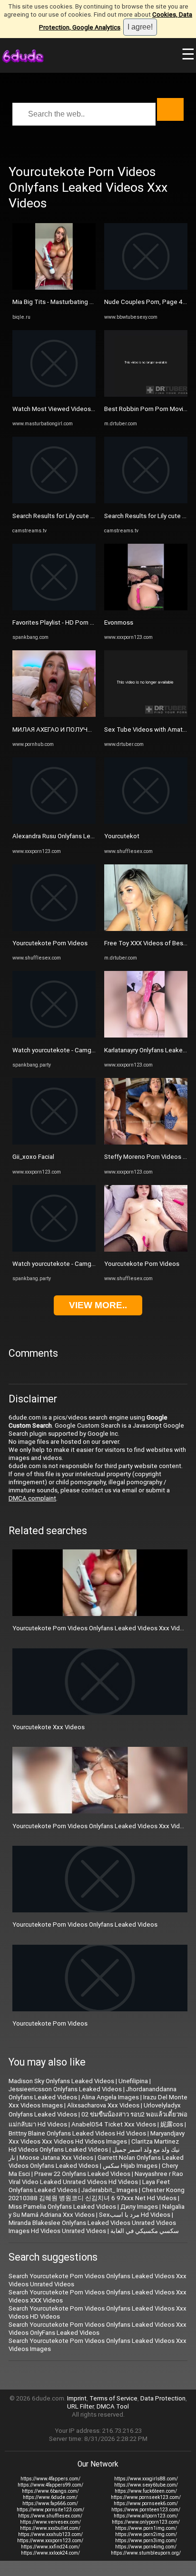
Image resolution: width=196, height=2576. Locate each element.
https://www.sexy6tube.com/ (146, 2485)
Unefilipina (133, 2081)
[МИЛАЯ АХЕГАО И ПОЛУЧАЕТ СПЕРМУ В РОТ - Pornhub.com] (54, 715)
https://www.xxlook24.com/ (50, 2553)
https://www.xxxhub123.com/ (50, 2534)
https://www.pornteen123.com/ (146, 2510)
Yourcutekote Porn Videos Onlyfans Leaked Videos (85, 1925)
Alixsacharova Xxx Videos (103, 2105)
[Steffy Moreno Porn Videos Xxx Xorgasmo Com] (146, 1142)
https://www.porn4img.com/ (146, 2547)
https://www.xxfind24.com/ (50, 2547)
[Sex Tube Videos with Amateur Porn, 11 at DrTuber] (146, 715)
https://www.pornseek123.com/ (146, 2497)
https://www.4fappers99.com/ (50, 2485)
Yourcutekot (122, 836)
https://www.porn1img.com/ (146, 2528)
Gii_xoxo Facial (33, 1157)
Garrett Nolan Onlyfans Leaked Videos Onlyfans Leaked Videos (96, 2162)
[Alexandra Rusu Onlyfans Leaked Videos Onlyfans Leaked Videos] (54, 822)
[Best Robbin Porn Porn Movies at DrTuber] (146, 395)
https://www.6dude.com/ (50, 2497)
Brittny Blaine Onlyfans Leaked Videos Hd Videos (77, 2133)
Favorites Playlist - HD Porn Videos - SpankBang (79, 622)
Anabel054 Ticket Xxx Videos (114, 2124)
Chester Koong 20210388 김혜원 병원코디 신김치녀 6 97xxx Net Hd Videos (97, 2194)
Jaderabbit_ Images (109, 2190)
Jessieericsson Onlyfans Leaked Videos (65, 2089)
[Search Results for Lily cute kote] (54, 501)
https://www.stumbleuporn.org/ (146, 2553)
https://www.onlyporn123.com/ (146, 2522)
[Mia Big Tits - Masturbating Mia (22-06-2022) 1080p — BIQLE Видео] (54, 288)
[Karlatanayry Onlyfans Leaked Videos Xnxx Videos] (146, 1035)
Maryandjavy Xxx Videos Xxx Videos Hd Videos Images (97, 2137)
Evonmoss (119, 622)
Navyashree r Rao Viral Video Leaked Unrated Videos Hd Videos (96, 2178)
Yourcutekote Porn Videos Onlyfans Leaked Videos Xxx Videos (102, 1628)
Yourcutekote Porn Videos (50, 943)
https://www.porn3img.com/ (146, 2541)
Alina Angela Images (110, 2097)
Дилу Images (139, 2207)
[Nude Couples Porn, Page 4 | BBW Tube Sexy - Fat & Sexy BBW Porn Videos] (146, 288)
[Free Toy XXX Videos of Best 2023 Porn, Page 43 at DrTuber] (146, 929)
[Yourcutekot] (146, 822)
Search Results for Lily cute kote (58, 516)
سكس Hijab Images (130, 2166)
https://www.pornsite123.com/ (50, 2510)
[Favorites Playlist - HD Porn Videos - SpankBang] (54, 608)
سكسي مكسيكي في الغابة (145, 2231)
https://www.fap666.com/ (50, 2503)
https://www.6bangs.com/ (50, 2491)
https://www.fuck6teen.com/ (146, 2491)
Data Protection (163, 2398)
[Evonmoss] (146, 608)
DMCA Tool (113, 2406)
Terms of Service (113, 2398)
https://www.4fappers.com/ (50, 2479)
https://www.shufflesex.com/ (50, 2516)
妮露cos (172, 2124)
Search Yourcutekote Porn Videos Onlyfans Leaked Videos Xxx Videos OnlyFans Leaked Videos (98, 2329)
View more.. (98, 1305)
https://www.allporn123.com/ (146, 2516)
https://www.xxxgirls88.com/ (146, 2479)
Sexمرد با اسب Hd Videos (135, 2215)
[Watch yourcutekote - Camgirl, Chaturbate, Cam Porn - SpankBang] (54, 1035)
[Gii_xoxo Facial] (54, 1142)
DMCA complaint (32, 1498)
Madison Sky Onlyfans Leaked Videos (61, 2081)
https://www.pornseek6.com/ (146, 2503)
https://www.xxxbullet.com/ (50, 2528)
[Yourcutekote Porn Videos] (54, 929)
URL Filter (80, 2406)
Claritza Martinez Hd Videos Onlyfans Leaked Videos (94, 2145)
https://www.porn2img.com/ (146, 2534)
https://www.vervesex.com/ (50, 2522)
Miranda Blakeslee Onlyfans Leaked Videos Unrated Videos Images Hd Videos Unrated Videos (92, 2227)
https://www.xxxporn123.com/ (50, 2541)
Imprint (77, 2398)
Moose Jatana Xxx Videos (56, 2158)
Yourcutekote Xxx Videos (49, 1727)
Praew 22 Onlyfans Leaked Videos (82, 2174)
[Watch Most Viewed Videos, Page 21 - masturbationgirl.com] (54, 395)
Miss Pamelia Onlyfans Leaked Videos (62, 2207)
